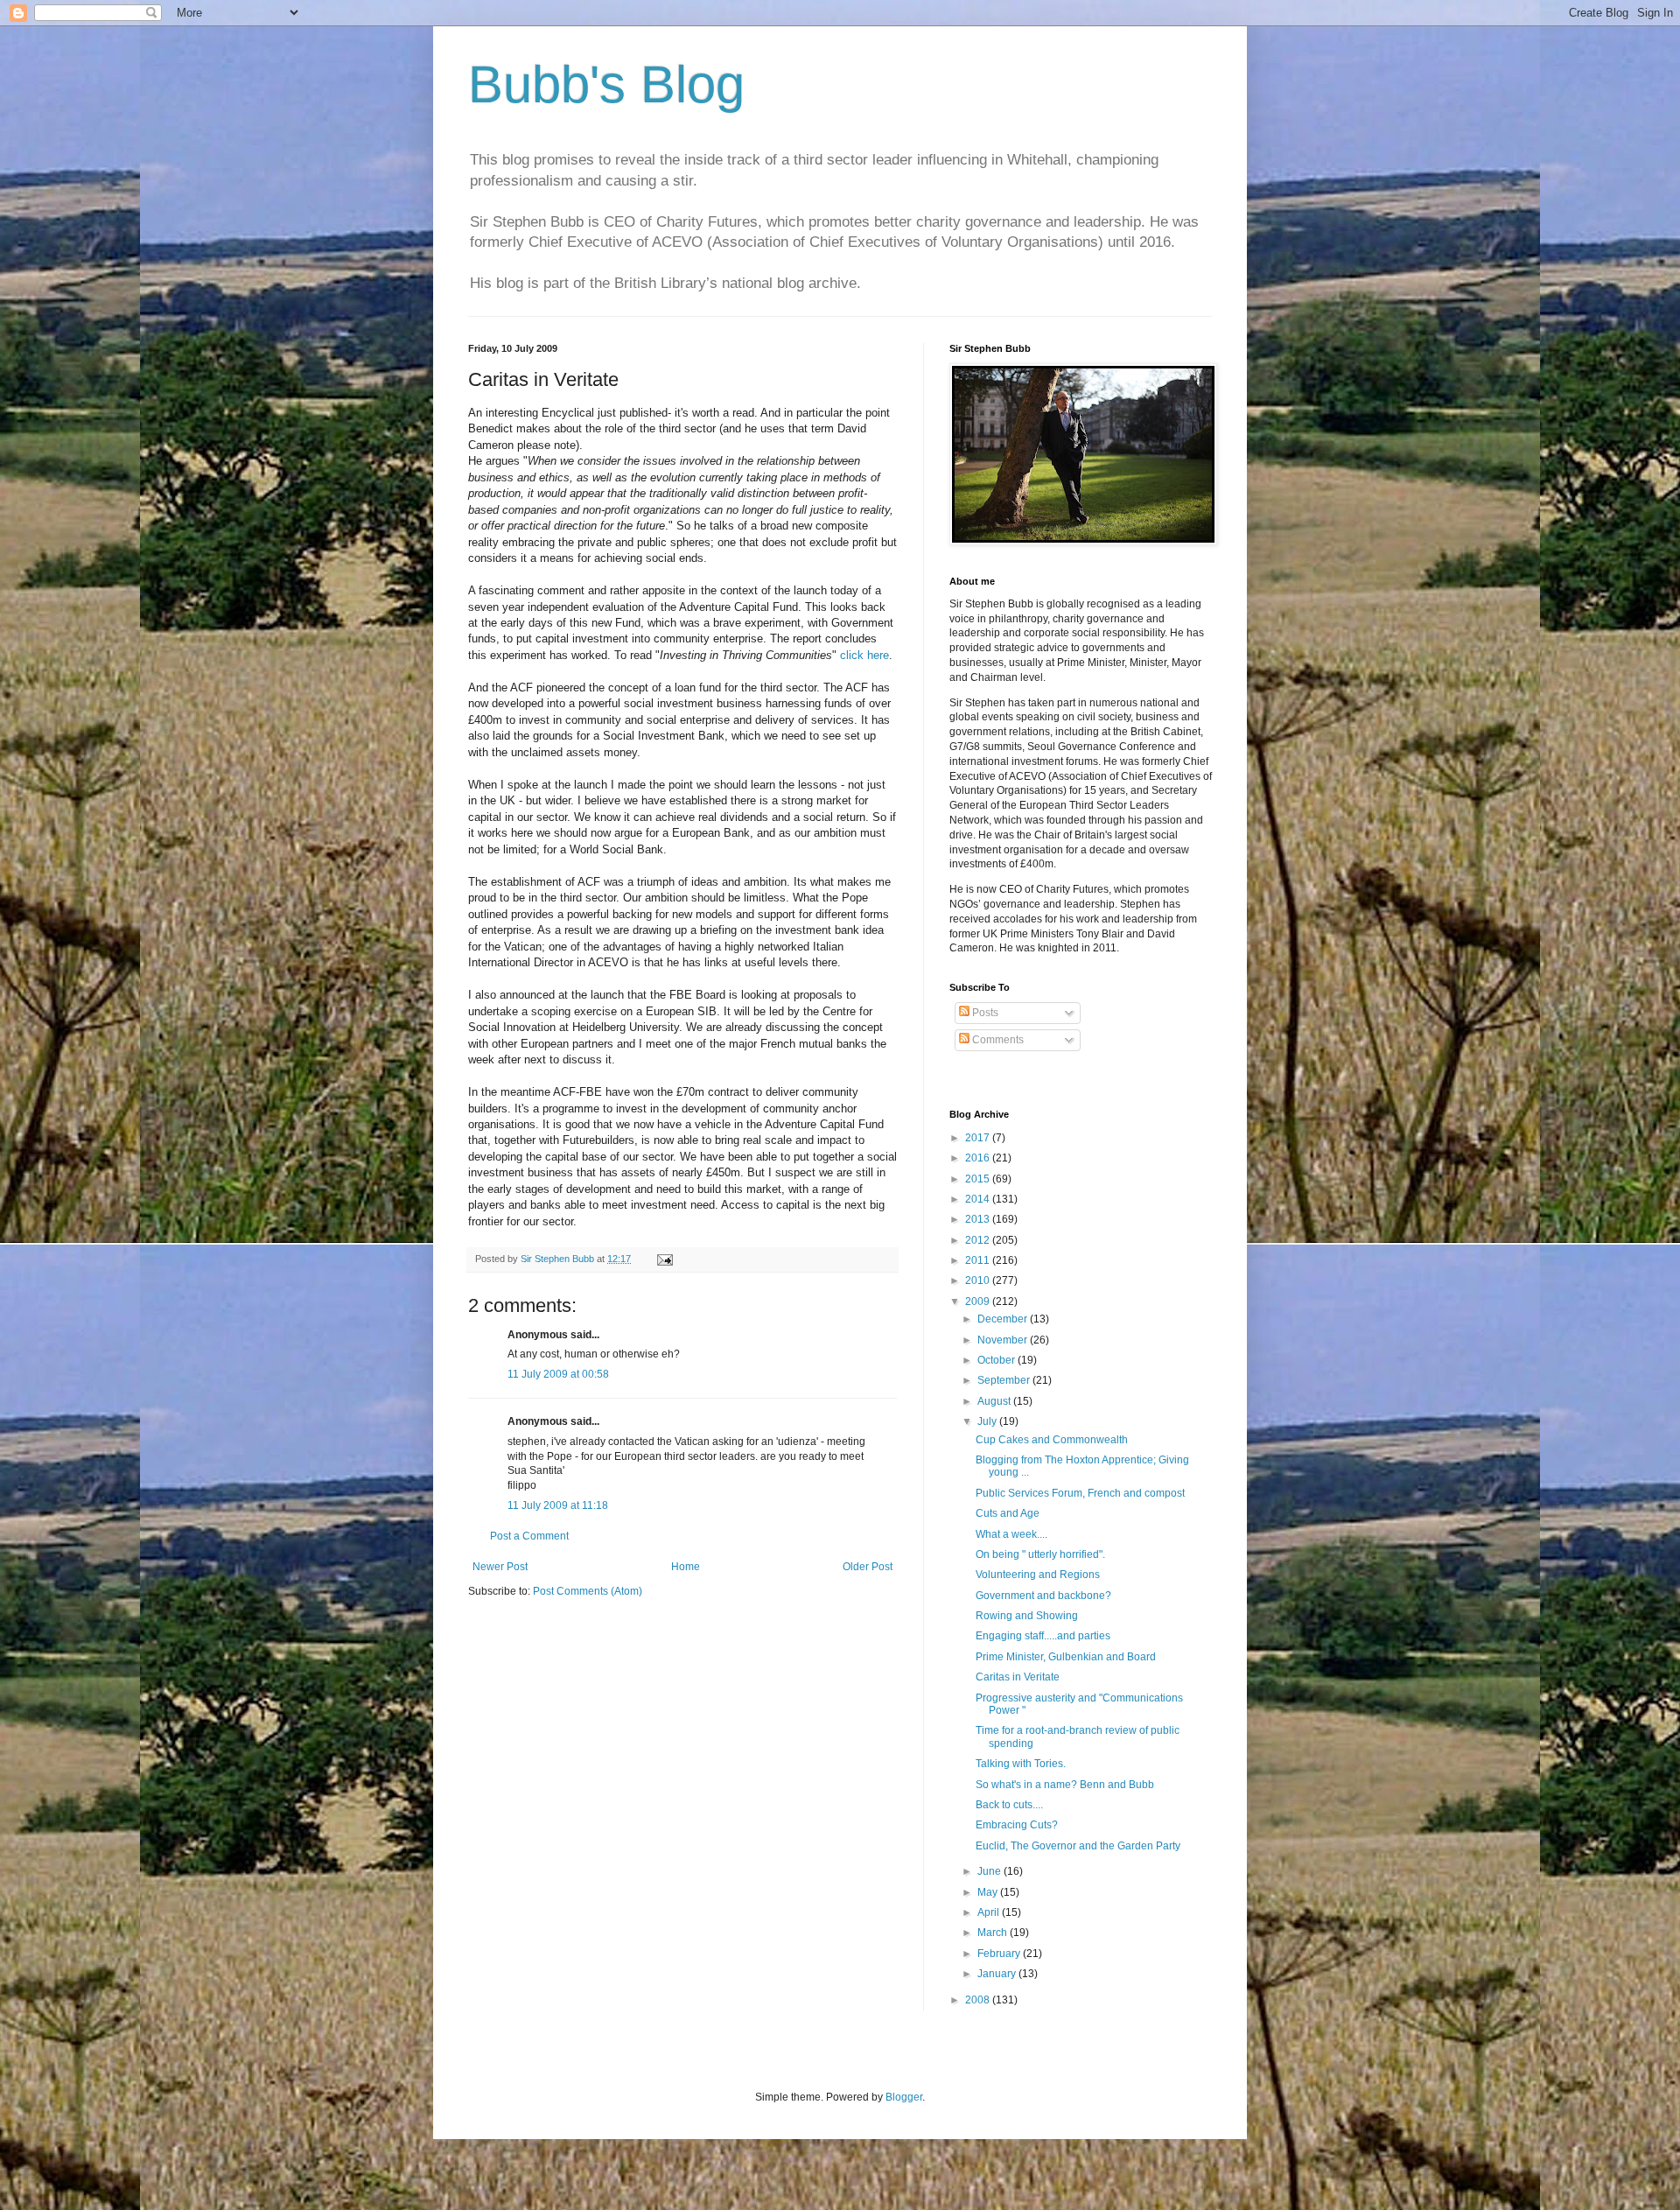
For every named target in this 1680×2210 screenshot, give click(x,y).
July (988, 1421)
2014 (979, 1199)
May (989, 1892)
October (997, 1360)
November (1004, 1340)
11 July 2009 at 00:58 (558, 1374)
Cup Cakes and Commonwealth (1052, 1440)
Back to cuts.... (1009, 1805)
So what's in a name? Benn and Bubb (1065, 1785)
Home (686, 1567)
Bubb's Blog (606, 84)
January (998, 1974)
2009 (979, 1301)
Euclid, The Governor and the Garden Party (1078, 1846)
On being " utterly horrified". (1040, 1554)
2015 (979, 1179)
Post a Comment (529, 1536)
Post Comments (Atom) (588, 1591)
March (994, 1933)
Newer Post (500, 1567)
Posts (984, 1013)
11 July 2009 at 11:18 (558, 1505)
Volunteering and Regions (1038, 1575)
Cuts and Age (1008, 1513)
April (990, 1912)
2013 (979, 1219)
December (1004, 1319)
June (990, 1871)
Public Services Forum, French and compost (1080, 1493)
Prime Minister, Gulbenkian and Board (1066, 1657)
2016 (979, 1158)
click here (864, 655)
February (1000, 1954)
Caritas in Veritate (1018, 1677)
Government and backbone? (1043, 1596)
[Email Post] (664, 1259)
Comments (997, 1040)
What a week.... (1011, 1534)
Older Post (868, 1567)
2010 (979, 1280)
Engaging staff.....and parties (1043, 1636)
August (995, 1401)
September (1005, 1380)
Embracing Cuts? (1017, 1825)
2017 (979, 1138)
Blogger (904, 2097)
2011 (979, 1260)
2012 (979, 1240)
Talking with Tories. (1021, 1764)
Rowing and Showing (1027, 1616)
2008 (979, 2000)
